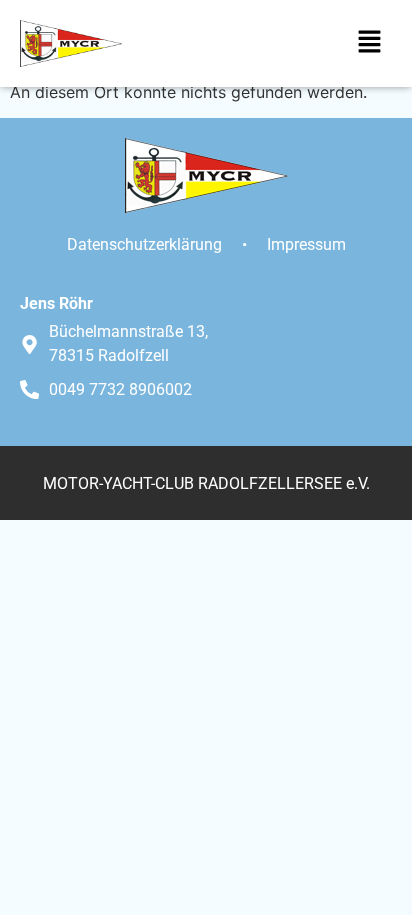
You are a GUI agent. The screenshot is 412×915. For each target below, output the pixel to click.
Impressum (306, 244)
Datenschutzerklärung (144, 244)
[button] (369, 43)
